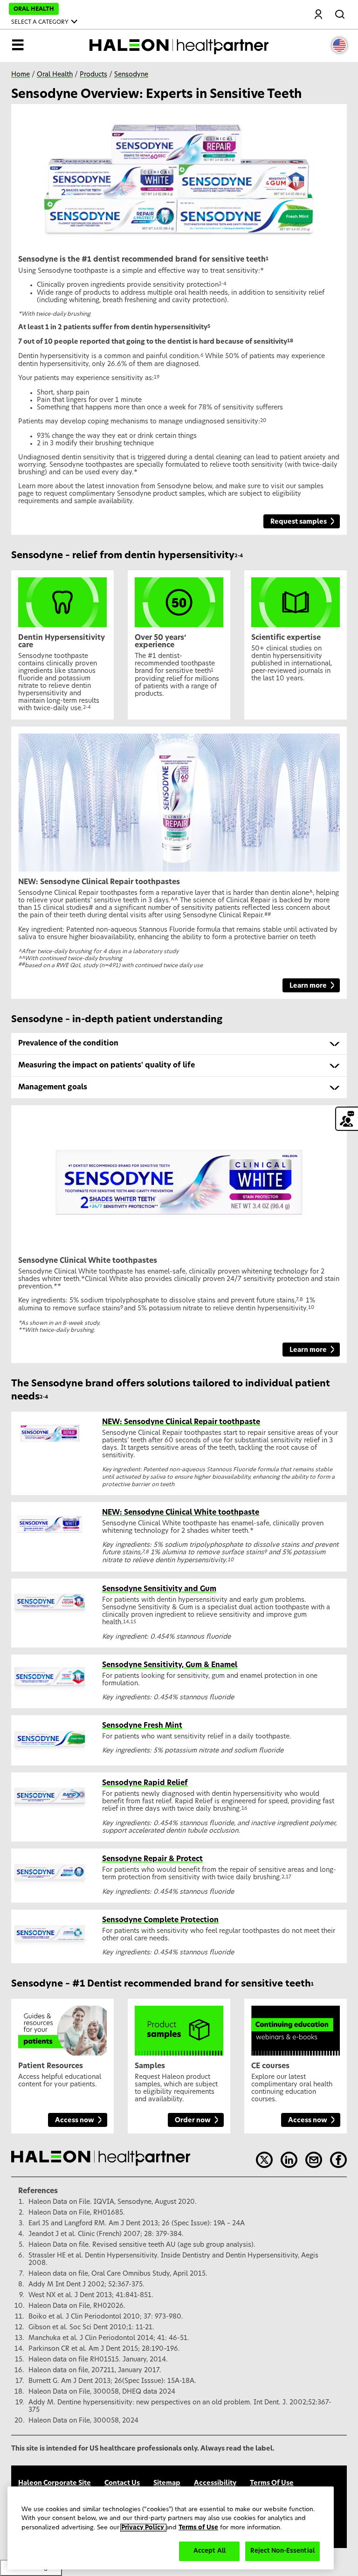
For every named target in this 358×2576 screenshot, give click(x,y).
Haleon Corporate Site (55, 2483)
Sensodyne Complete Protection (160, 1920)
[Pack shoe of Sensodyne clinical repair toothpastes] (179, 799)
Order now (193, 2120)
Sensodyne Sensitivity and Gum (159, 1589)
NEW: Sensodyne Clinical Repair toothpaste (181, 1422)
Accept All (210, 2551)
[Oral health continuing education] (296, 2027)
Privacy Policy (143, 2528)
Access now (75, 2120)
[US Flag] (339, 45)
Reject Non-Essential (282, 2551)
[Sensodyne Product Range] (179, 176)
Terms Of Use (272, 2483)
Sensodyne (131, 75)
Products (93, 75)
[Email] (314, 2160)
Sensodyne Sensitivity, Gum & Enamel (170, 1665)
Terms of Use (198, 2528)
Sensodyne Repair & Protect (152, 1859)
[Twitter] (264, 2160)
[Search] (341, 13)
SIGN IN (319, 15)
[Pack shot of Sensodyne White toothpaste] (179, 1177)
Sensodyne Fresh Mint (142, 1726)
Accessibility (215, 2483)
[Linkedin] (289, 2160)
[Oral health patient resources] (62, 2027)
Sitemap (167, 2483)
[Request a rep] (347, 1119)
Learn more (308, 986)
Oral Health (55, 75)
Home (21, 75)
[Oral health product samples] (179, 2027)
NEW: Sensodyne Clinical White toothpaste (181, 1513)
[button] (179, 1044)
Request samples (299, 522)
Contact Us (122, 2483)
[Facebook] (338, 2160)
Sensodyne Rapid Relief (145, 1783)
